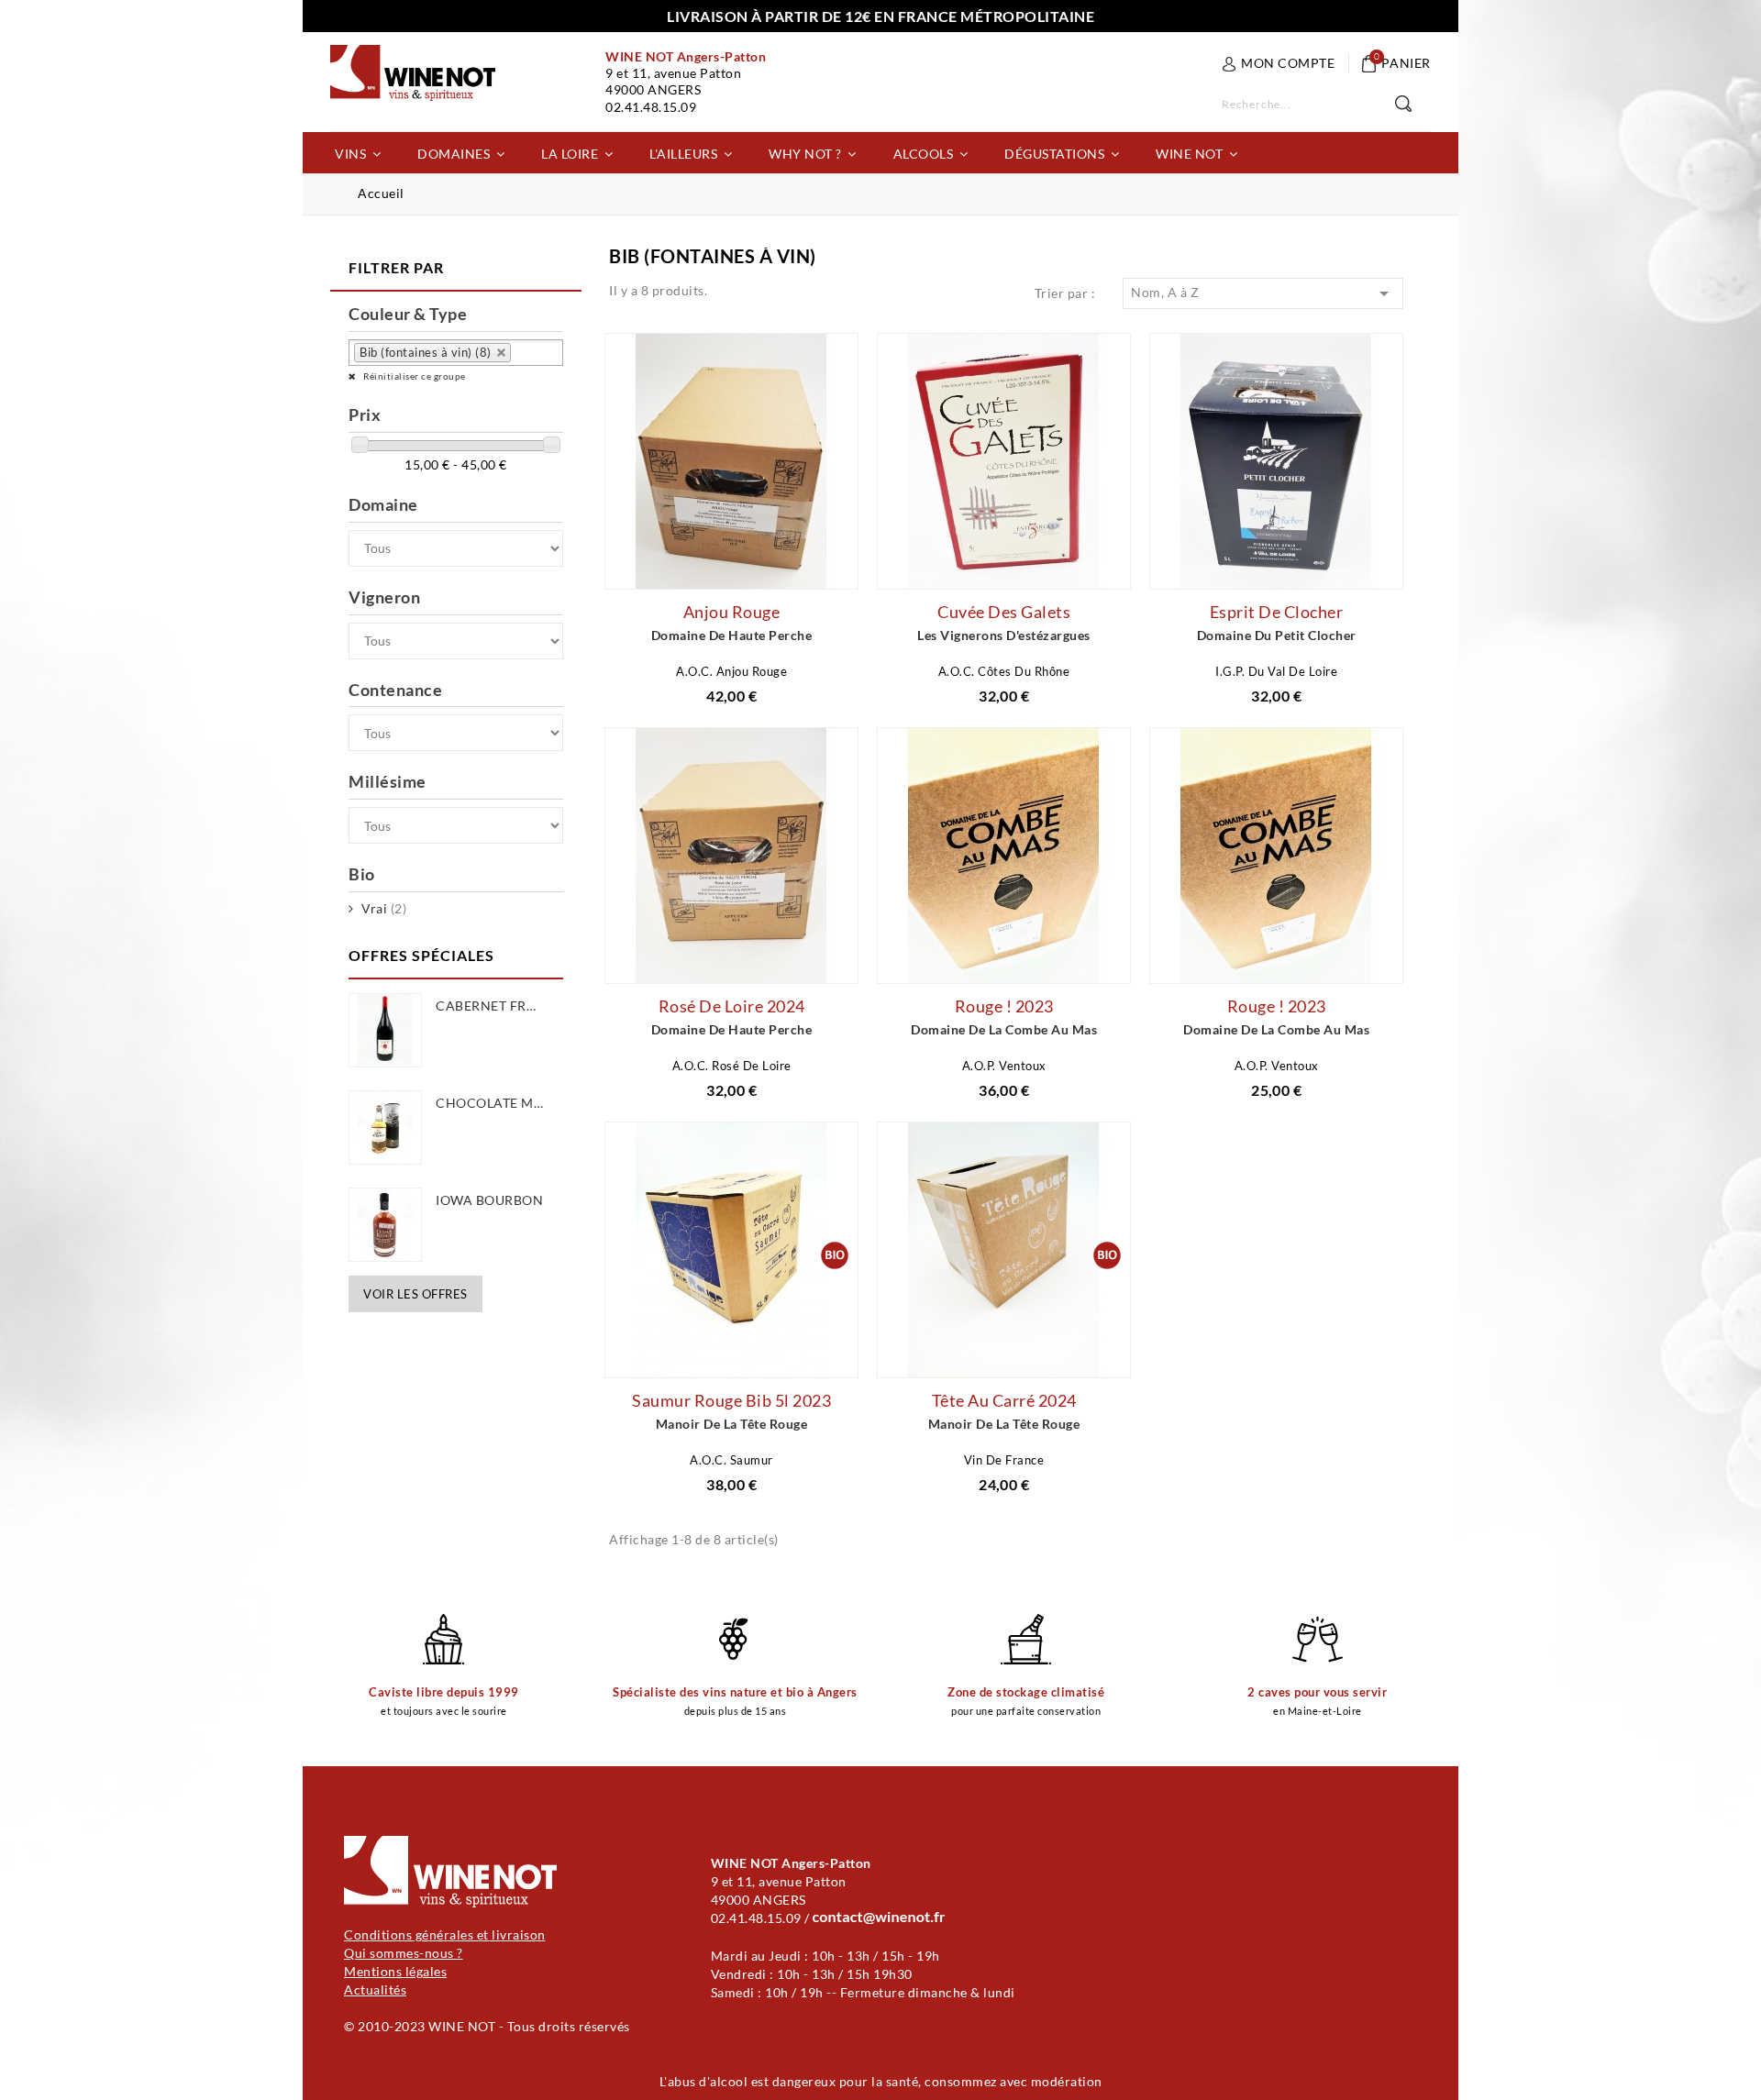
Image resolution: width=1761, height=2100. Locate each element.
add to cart (594, 571)
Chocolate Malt (496, 1103)
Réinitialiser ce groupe (414, 376)
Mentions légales (395, 1971)
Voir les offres (415, 1294)
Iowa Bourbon (489, 1200)
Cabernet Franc (496, 1006)
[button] (358, 153)
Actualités (375, 1989)
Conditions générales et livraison (445, 1934)
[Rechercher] (1413, 105)
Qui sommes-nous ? (404, 1953)
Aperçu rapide (706, 565)
